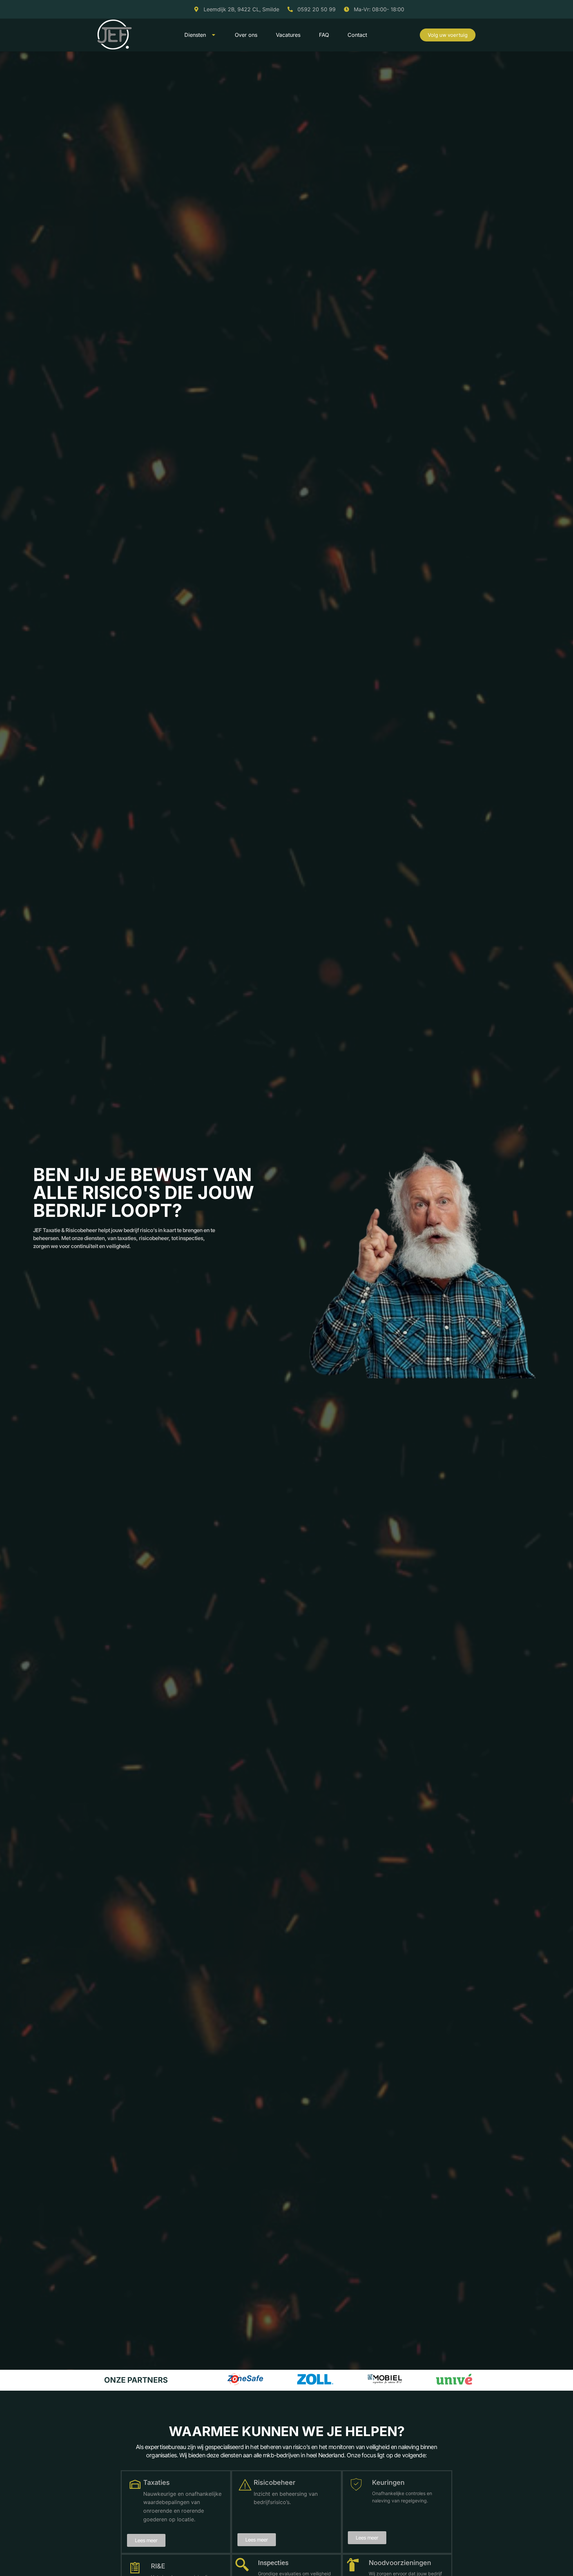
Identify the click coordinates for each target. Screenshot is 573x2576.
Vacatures (288, 35)
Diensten (195, 35)
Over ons (246, 35)
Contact (357, 35)
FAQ (324, 35)
